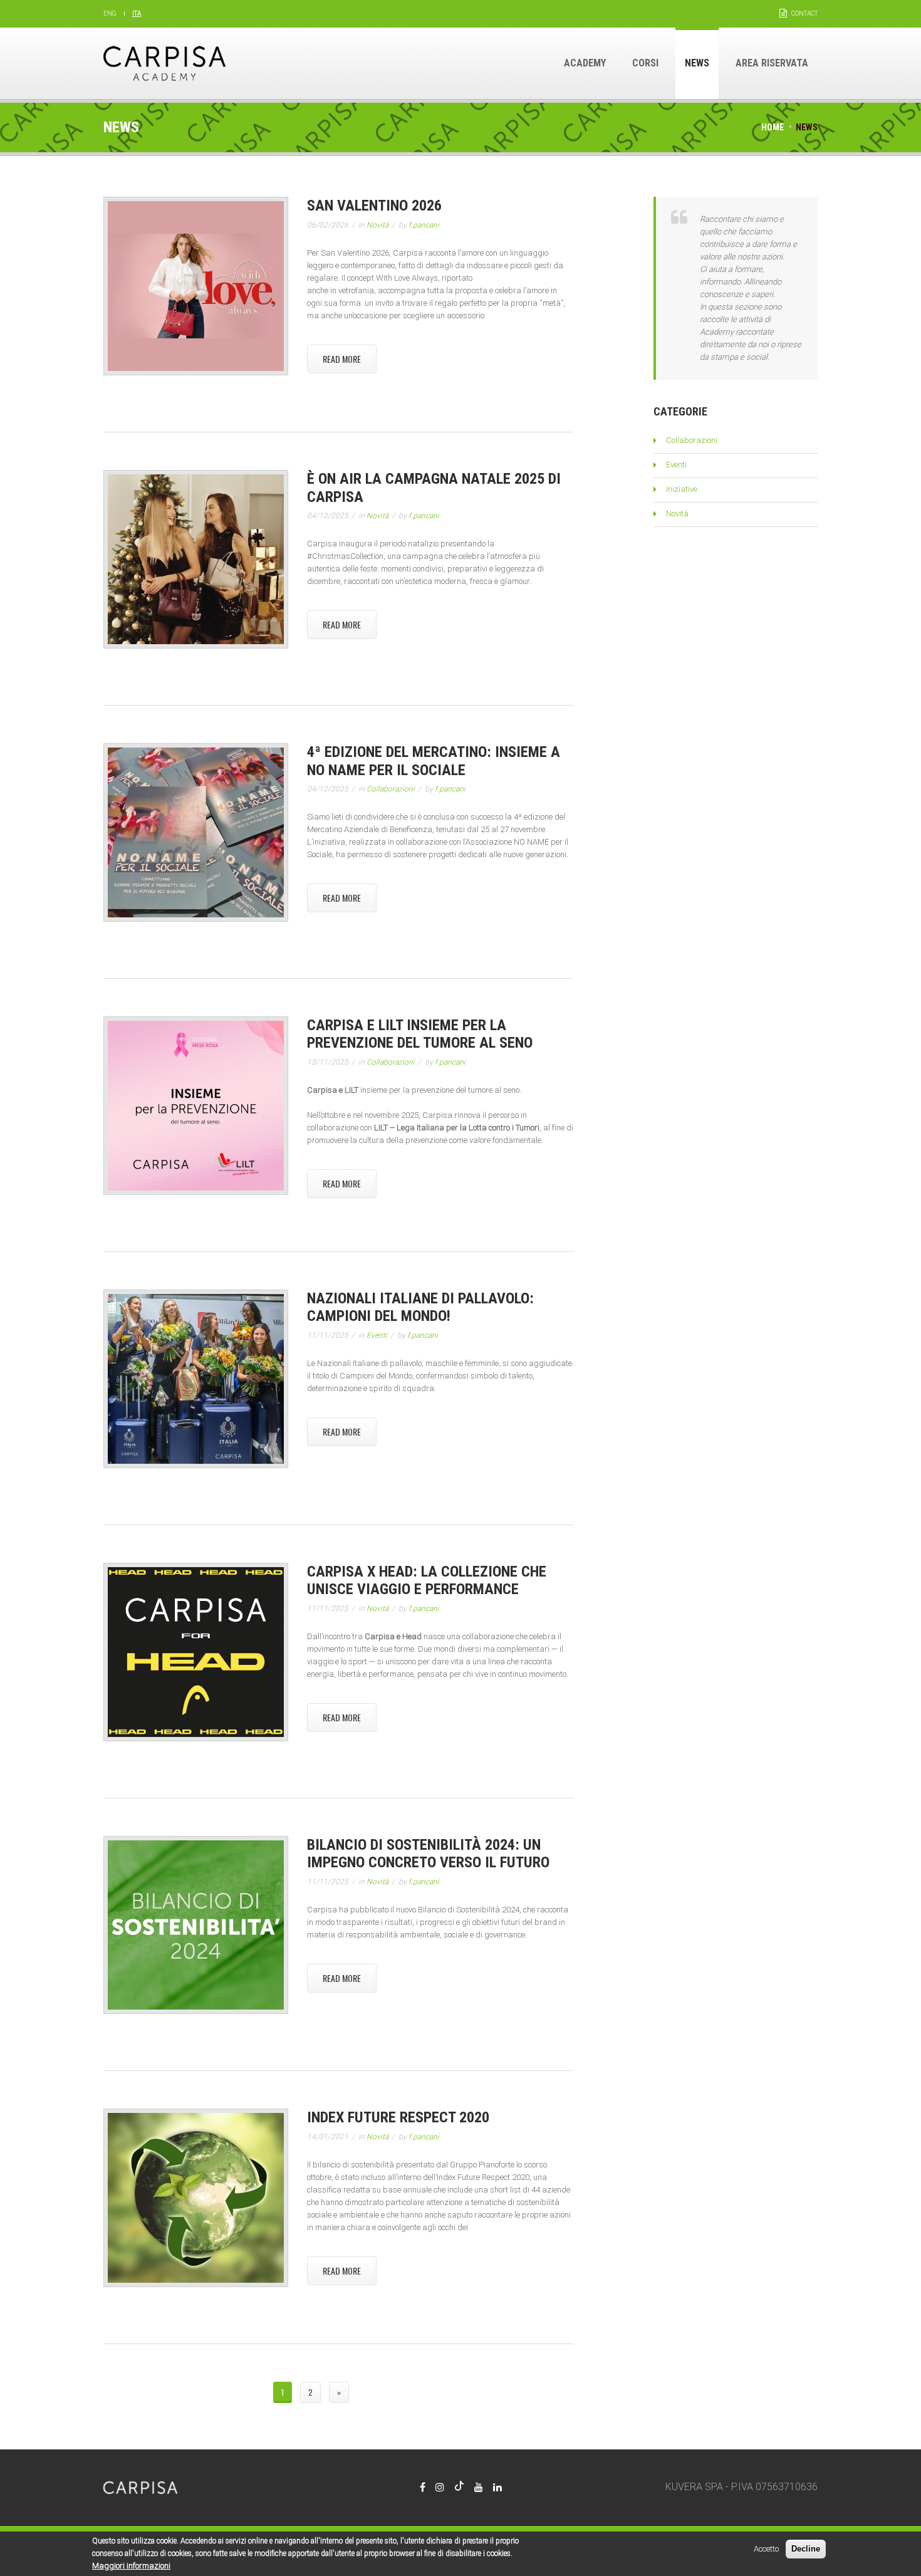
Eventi (377, 1335)
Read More (342, 359)
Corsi (645, 63)
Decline (806, 2549)
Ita (137, 13)
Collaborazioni (391, 789)
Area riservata (772, 63)
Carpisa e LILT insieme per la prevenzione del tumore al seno (420, 1034)
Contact (804, 13)
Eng (110, 13)
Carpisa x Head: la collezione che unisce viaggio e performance (427, 1581)
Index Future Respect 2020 (398, 2117)
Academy (585, 63)
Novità (377, 225)
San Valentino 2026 (374, 206)
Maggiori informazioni (131, 2566)
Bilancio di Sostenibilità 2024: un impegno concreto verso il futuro (428, 1854)
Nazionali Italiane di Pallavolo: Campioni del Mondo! (420, 1307)
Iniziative (682, 489)
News (697, 63)
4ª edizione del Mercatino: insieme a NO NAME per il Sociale (434, 761)
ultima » (379, 2392)
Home (773, 127)
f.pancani (424, 225)
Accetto (766, 2549)
